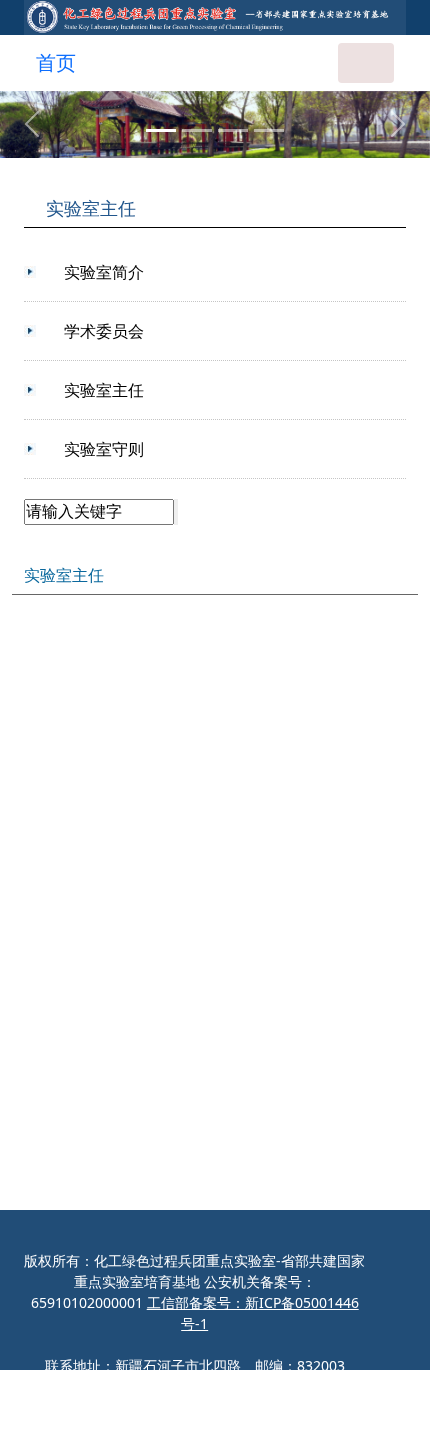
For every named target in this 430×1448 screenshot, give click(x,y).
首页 (56, 62)
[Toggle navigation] (366, 63)
